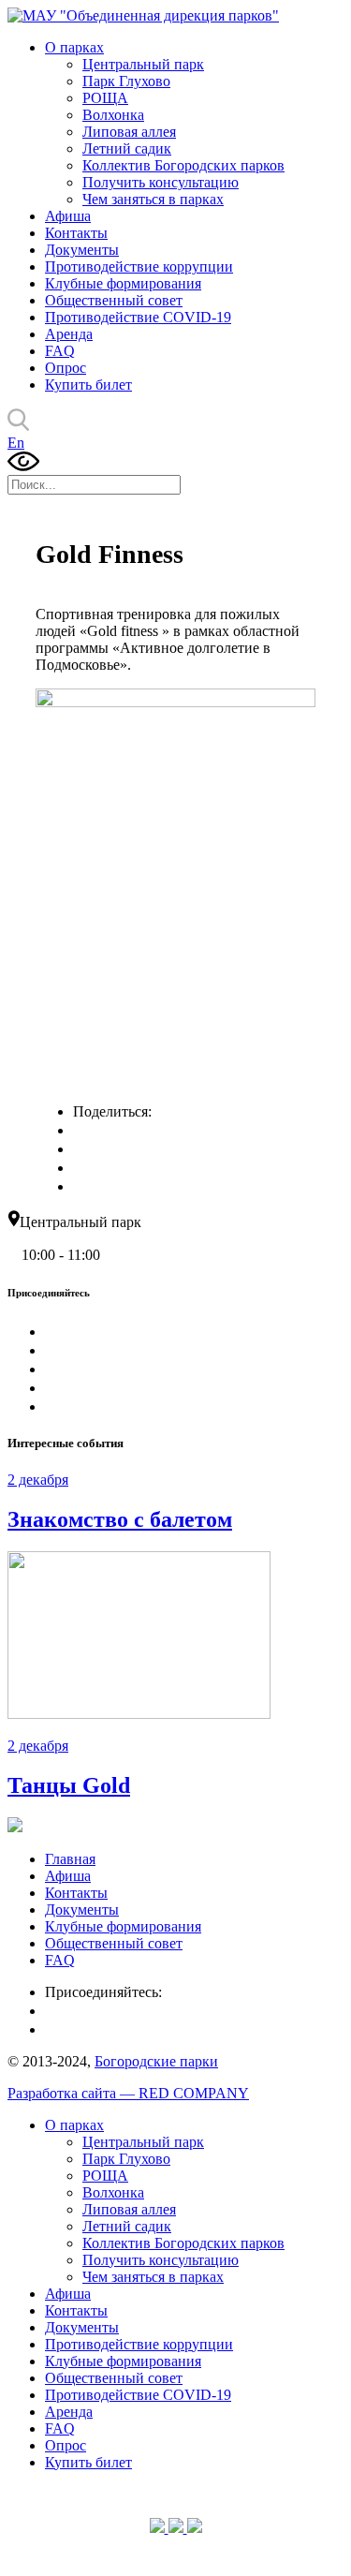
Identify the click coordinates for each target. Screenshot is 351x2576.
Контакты (76, 233)
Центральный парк (143, 64)
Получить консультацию (161, 182)
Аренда (69, 334)
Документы (82, 250)
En (16, 443)
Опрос (66, 368)
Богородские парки (156, 2061)
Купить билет (88, 385)
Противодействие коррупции (139, 266)
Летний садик (127, 148)
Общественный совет (114, 300)
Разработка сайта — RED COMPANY (128, 2093)
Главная (70, 1859)
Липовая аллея (129, 132)
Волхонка (113, 115)
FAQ (60, 351)
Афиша (68, 216)
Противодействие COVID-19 (138, 317)
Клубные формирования (123, 283)
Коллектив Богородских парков (183, 165)
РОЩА (105, 98)
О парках (74, 47)
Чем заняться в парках (153, 199)
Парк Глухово (126, 81)
